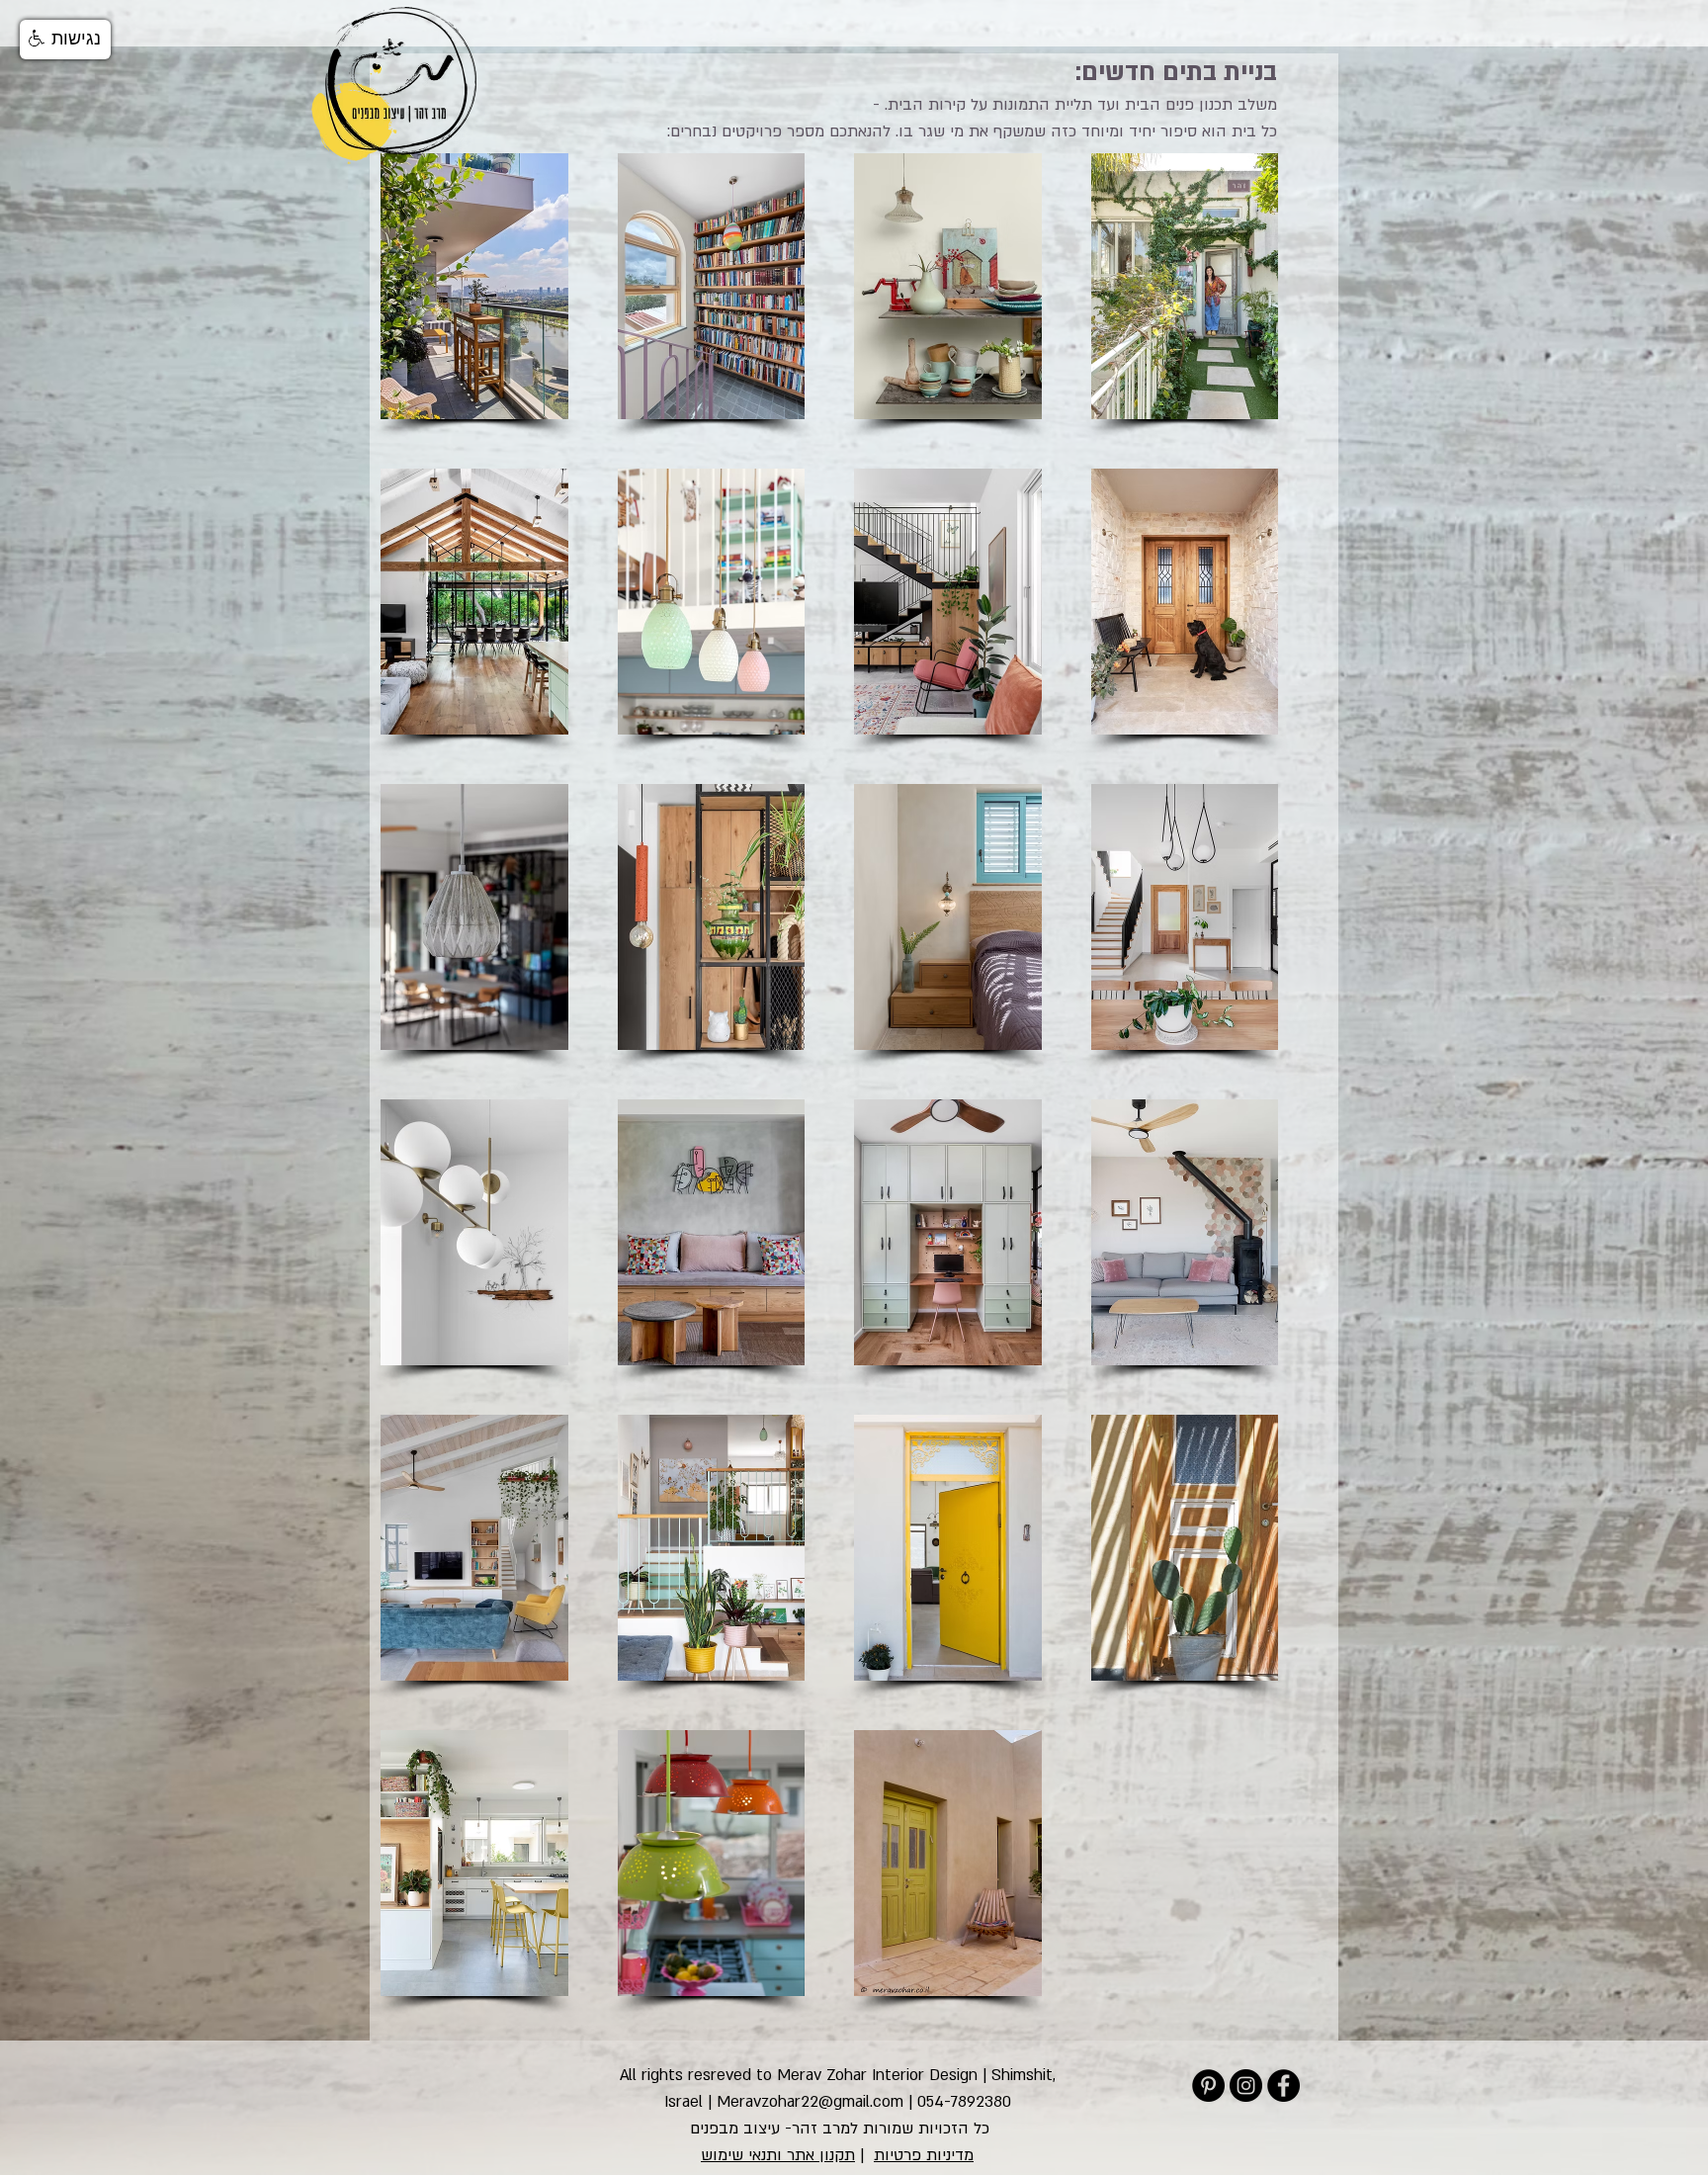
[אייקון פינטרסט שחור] (1208, 2086)
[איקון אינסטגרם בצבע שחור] (1246, 2086)
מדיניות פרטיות (924, 2155)
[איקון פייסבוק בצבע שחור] (1283, 2086)
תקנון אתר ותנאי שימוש (778, 2155)
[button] (65, 40)
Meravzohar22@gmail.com (810, 2102)
